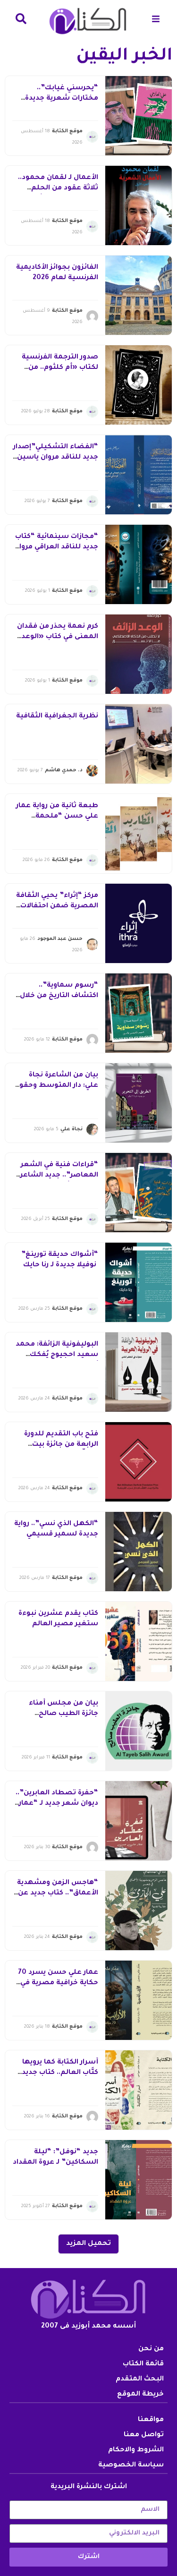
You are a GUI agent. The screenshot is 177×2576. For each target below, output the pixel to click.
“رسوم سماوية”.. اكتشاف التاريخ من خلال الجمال (59, 996)
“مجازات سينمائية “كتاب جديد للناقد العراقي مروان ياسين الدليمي (56, 548)
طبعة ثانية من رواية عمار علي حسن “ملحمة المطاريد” (57, 817)
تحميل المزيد (88, 2244)
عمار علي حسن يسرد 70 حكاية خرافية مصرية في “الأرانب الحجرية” (58, 1983)
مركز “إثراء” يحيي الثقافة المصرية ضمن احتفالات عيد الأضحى (57, 907)
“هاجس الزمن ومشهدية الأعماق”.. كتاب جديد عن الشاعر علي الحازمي (58, 1894)
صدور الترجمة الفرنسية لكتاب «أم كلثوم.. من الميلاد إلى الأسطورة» (60, 368)
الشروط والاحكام (136, 2450)
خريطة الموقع (140, 2395)
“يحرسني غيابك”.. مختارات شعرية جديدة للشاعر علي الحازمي (62, 99)
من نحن (151, 2349)
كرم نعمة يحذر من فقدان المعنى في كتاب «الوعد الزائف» (58, 637)
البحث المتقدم (140, 2380)
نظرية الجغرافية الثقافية (57, 717)
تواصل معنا (144, 2435)
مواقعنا (151, 2420)
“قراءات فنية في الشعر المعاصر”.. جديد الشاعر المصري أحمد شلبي (59, 1176)
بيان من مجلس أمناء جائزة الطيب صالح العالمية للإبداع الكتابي (61, 1714)
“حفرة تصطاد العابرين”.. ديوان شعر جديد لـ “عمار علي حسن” (56, 1804)
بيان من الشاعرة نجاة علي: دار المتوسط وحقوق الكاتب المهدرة (56, 1086)
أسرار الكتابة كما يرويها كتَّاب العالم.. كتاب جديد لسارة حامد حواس (60, 2073)
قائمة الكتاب (143, 2364)
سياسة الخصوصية (131, 2465)
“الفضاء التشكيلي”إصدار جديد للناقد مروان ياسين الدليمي (56, 458)
